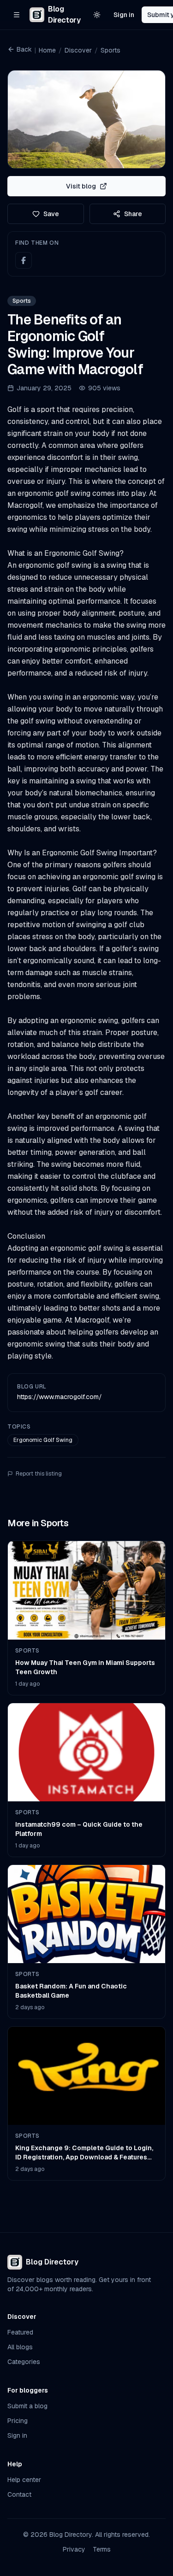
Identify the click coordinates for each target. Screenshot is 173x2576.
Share (133, 214)
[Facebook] (24, 260)
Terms (102, 2549)
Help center (24, 2480)
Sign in (124, 15)
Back (24, 49)
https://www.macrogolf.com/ (60, 1397)
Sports (110, 50)
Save (51, 214)
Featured (20, 2332)
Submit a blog (27, 2406)
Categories (24, 2362)
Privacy (74, 2549)
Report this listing (39, 1474)
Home (47, 50)
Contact (19, 2494)
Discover (78, 50)
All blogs (20, 2347)
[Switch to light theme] (97, 15)
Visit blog (81, 186)
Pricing (18, 2421)
